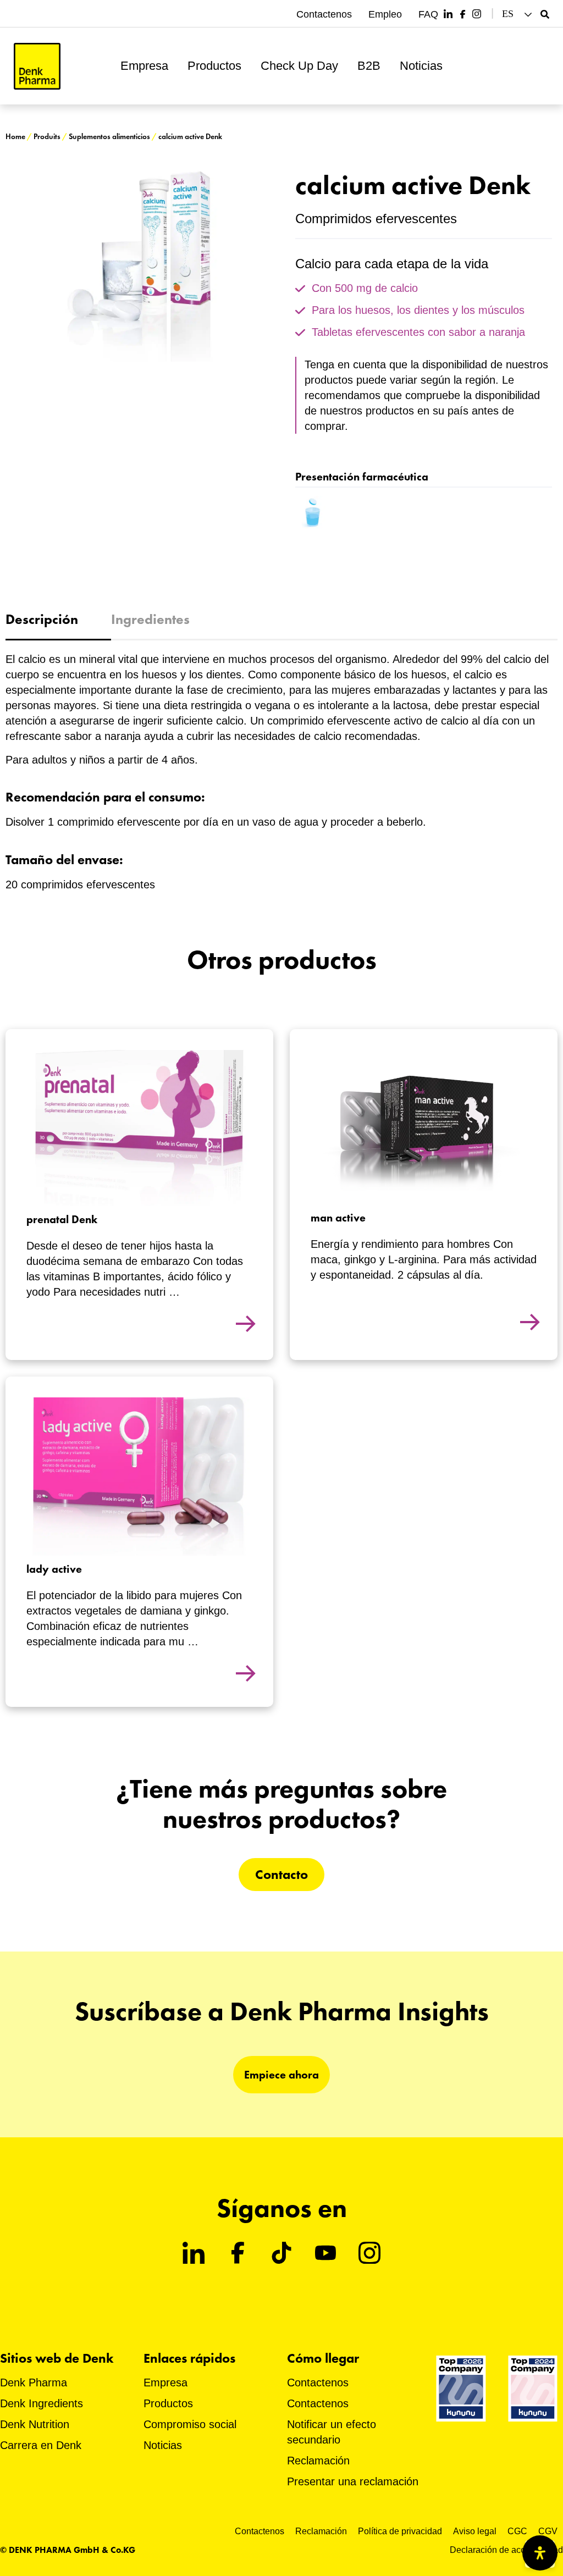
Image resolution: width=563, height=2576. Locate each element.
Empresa (144, 66)
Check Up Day (299, 66)
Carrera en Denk (41, 2445)
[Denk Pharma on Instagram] (477, 14)
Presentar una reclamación (353, 2481)
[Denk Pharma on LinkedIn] (448, 14)
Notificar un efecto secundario (332, 2432)
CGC (517, 2531)
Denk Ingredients (42, 2403)
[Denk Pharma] (37, 66)
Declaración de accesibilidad (506, 2550)
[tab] (58, 620)
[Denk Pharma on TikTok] (281, 2253)
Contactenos (324, 14)
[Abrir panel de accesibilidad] (540, 2553)
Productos (214, 66)
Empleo (385, 14)
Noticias (421, 66)
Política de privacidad (400, 2531)
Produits (47, 137)
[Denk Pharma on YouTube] (325, 2253)
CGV (548, 2531)
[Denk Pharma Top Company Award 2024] (461, 2388)
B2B (369, 66)
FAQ (428, 14)
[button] (518, 14)
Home (15, 137)
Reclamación (318, 2461)
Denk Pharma (34, 2382)
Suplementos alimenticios (109, 137)
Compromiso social (190, 2424)
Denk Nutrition (35, 2424)
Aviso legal (475, 2531)
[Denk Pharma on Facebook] (462, 14)
